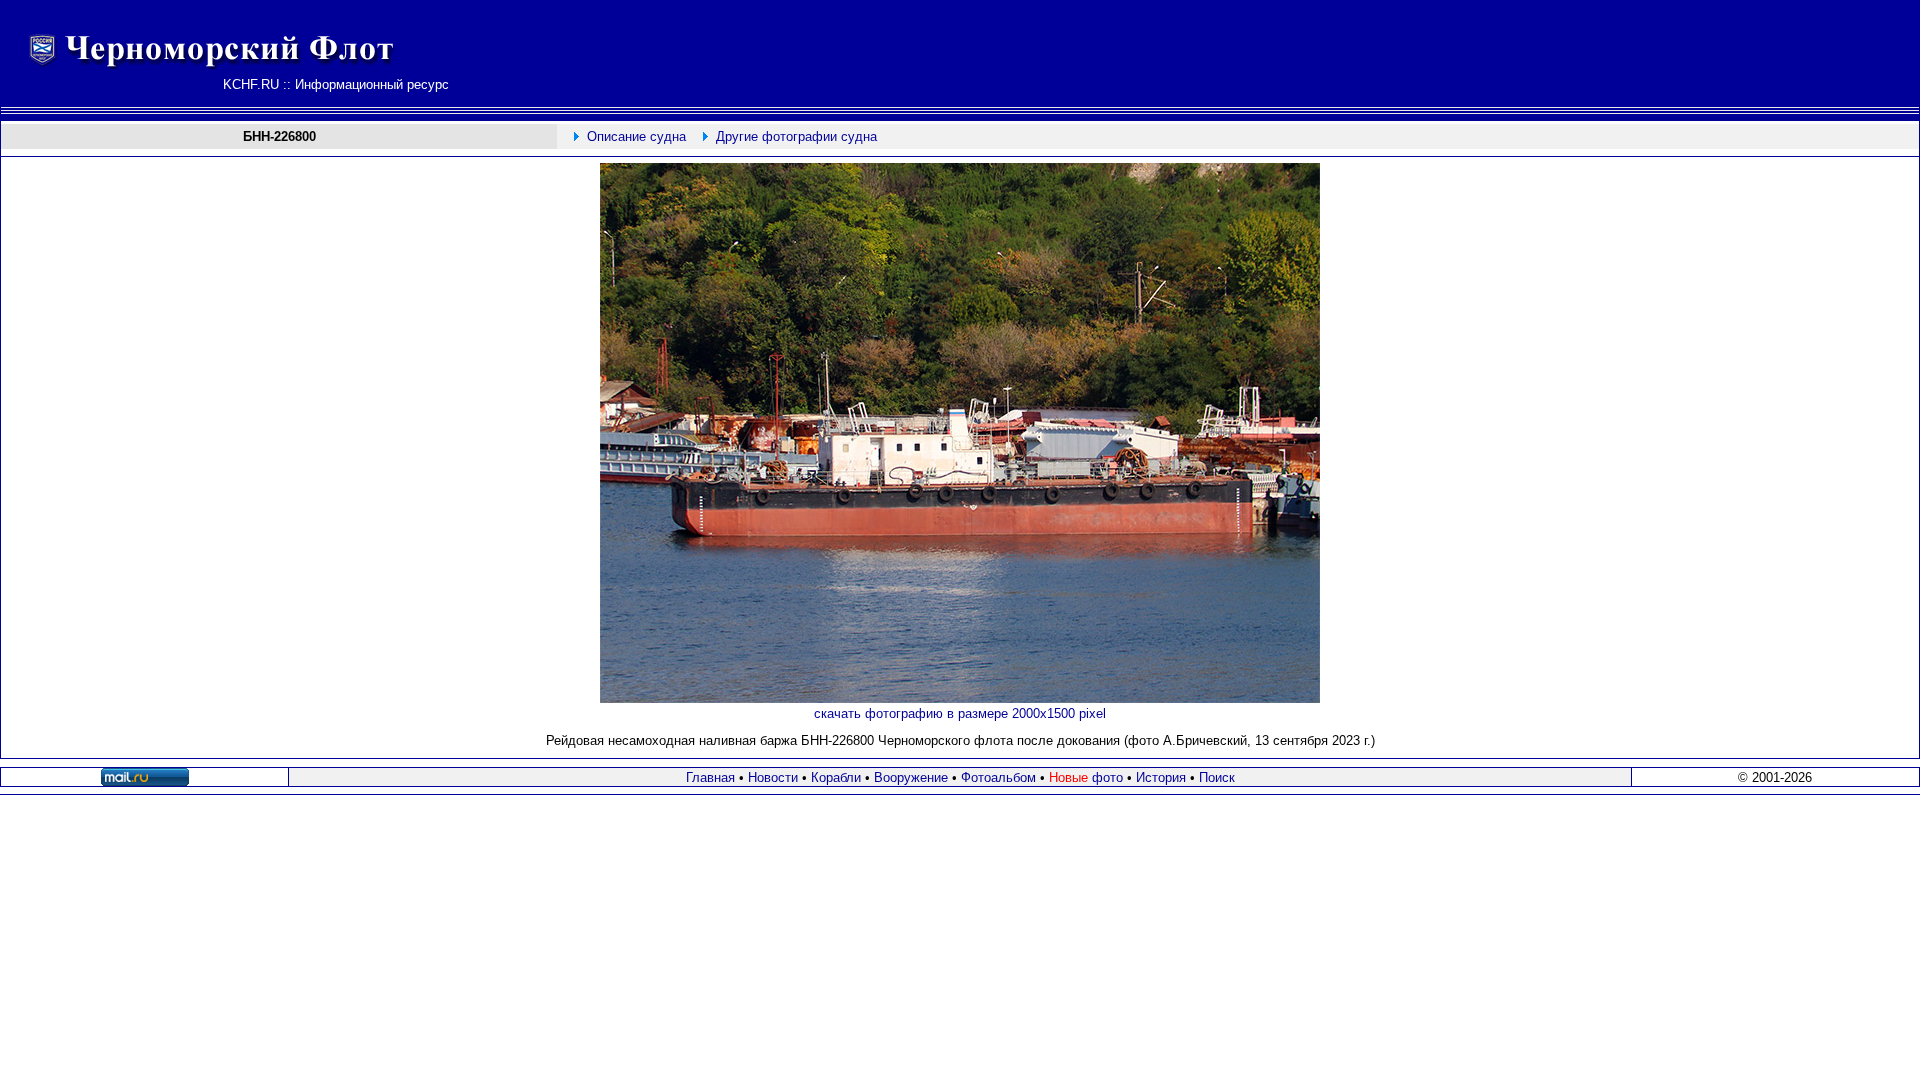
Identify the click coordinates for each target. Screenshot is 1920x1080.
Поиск (1217, 777)
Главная (710, 777)
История (1161, 777)
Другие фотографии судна (796, 136)
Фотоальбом (998, 777)
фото (1086, 777)
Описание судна (636, 136)
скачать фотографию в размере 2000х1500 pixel (960, 713)
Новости (773, 777)
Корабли (836, 777)
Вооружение (911, 777)
